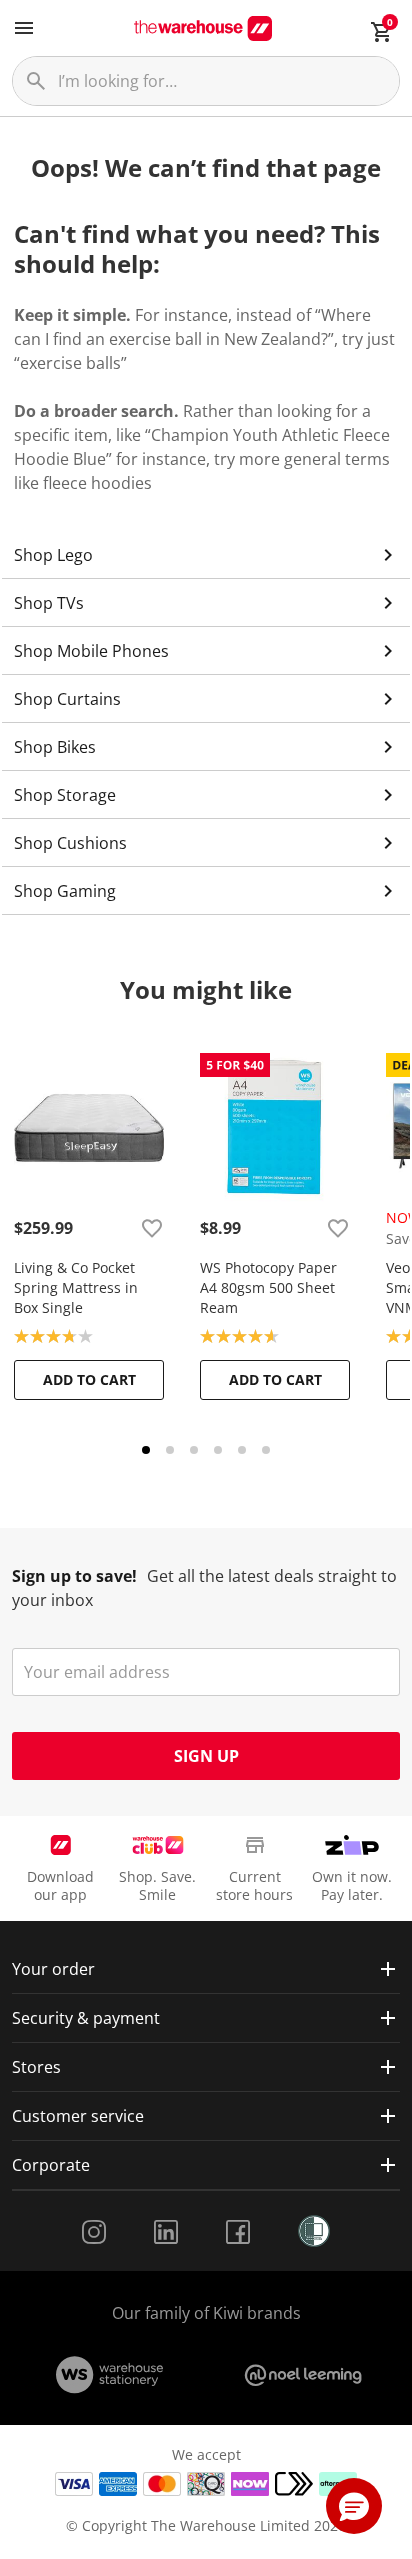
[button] (354, 2506)
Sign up (206, 1756)
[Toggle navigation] (24, 28)
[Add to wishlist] (152, 1228)
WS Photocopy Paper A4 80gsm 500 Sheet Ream (268, 1287)
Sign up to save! (74, 1576)
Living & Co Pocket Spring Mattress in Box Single (76, 1287)
